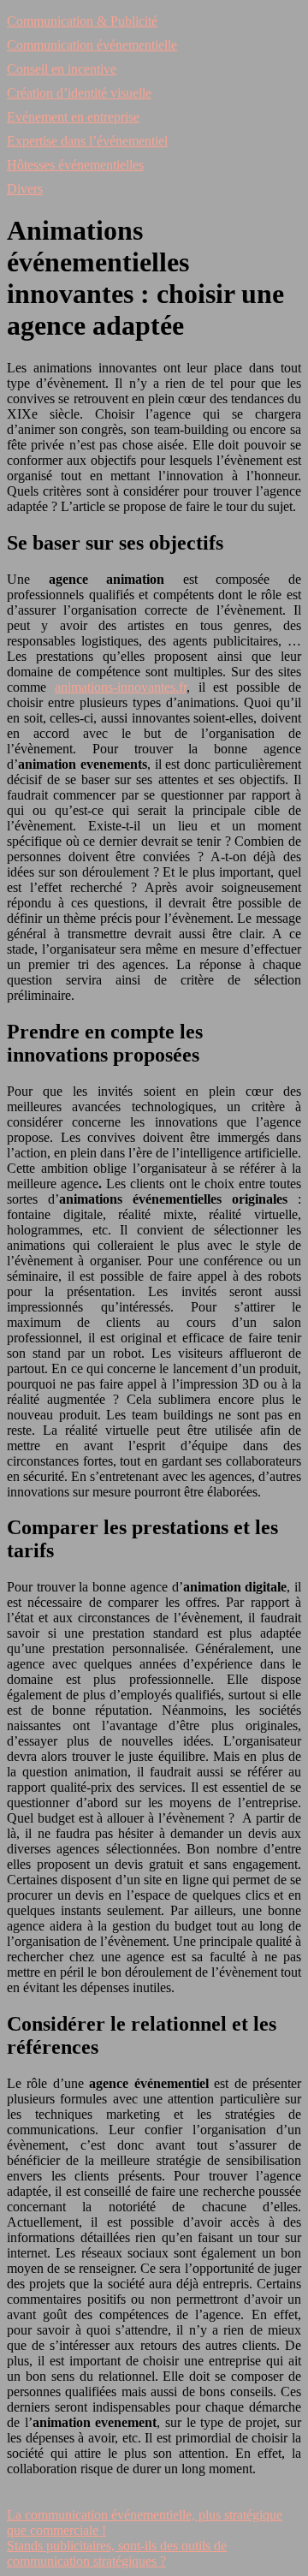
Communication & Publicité (82, 21)
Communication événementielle (92, 45)
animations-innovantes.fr (121, 687)
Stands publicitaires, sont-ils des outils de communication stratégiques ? (117, 2553)
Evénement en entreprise (73, 117)
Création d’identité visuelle (79, 93)
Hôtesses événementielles (75, 165)
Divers (25, 189)
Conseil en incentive (62, 69)
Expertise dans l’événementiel (87, 141)
